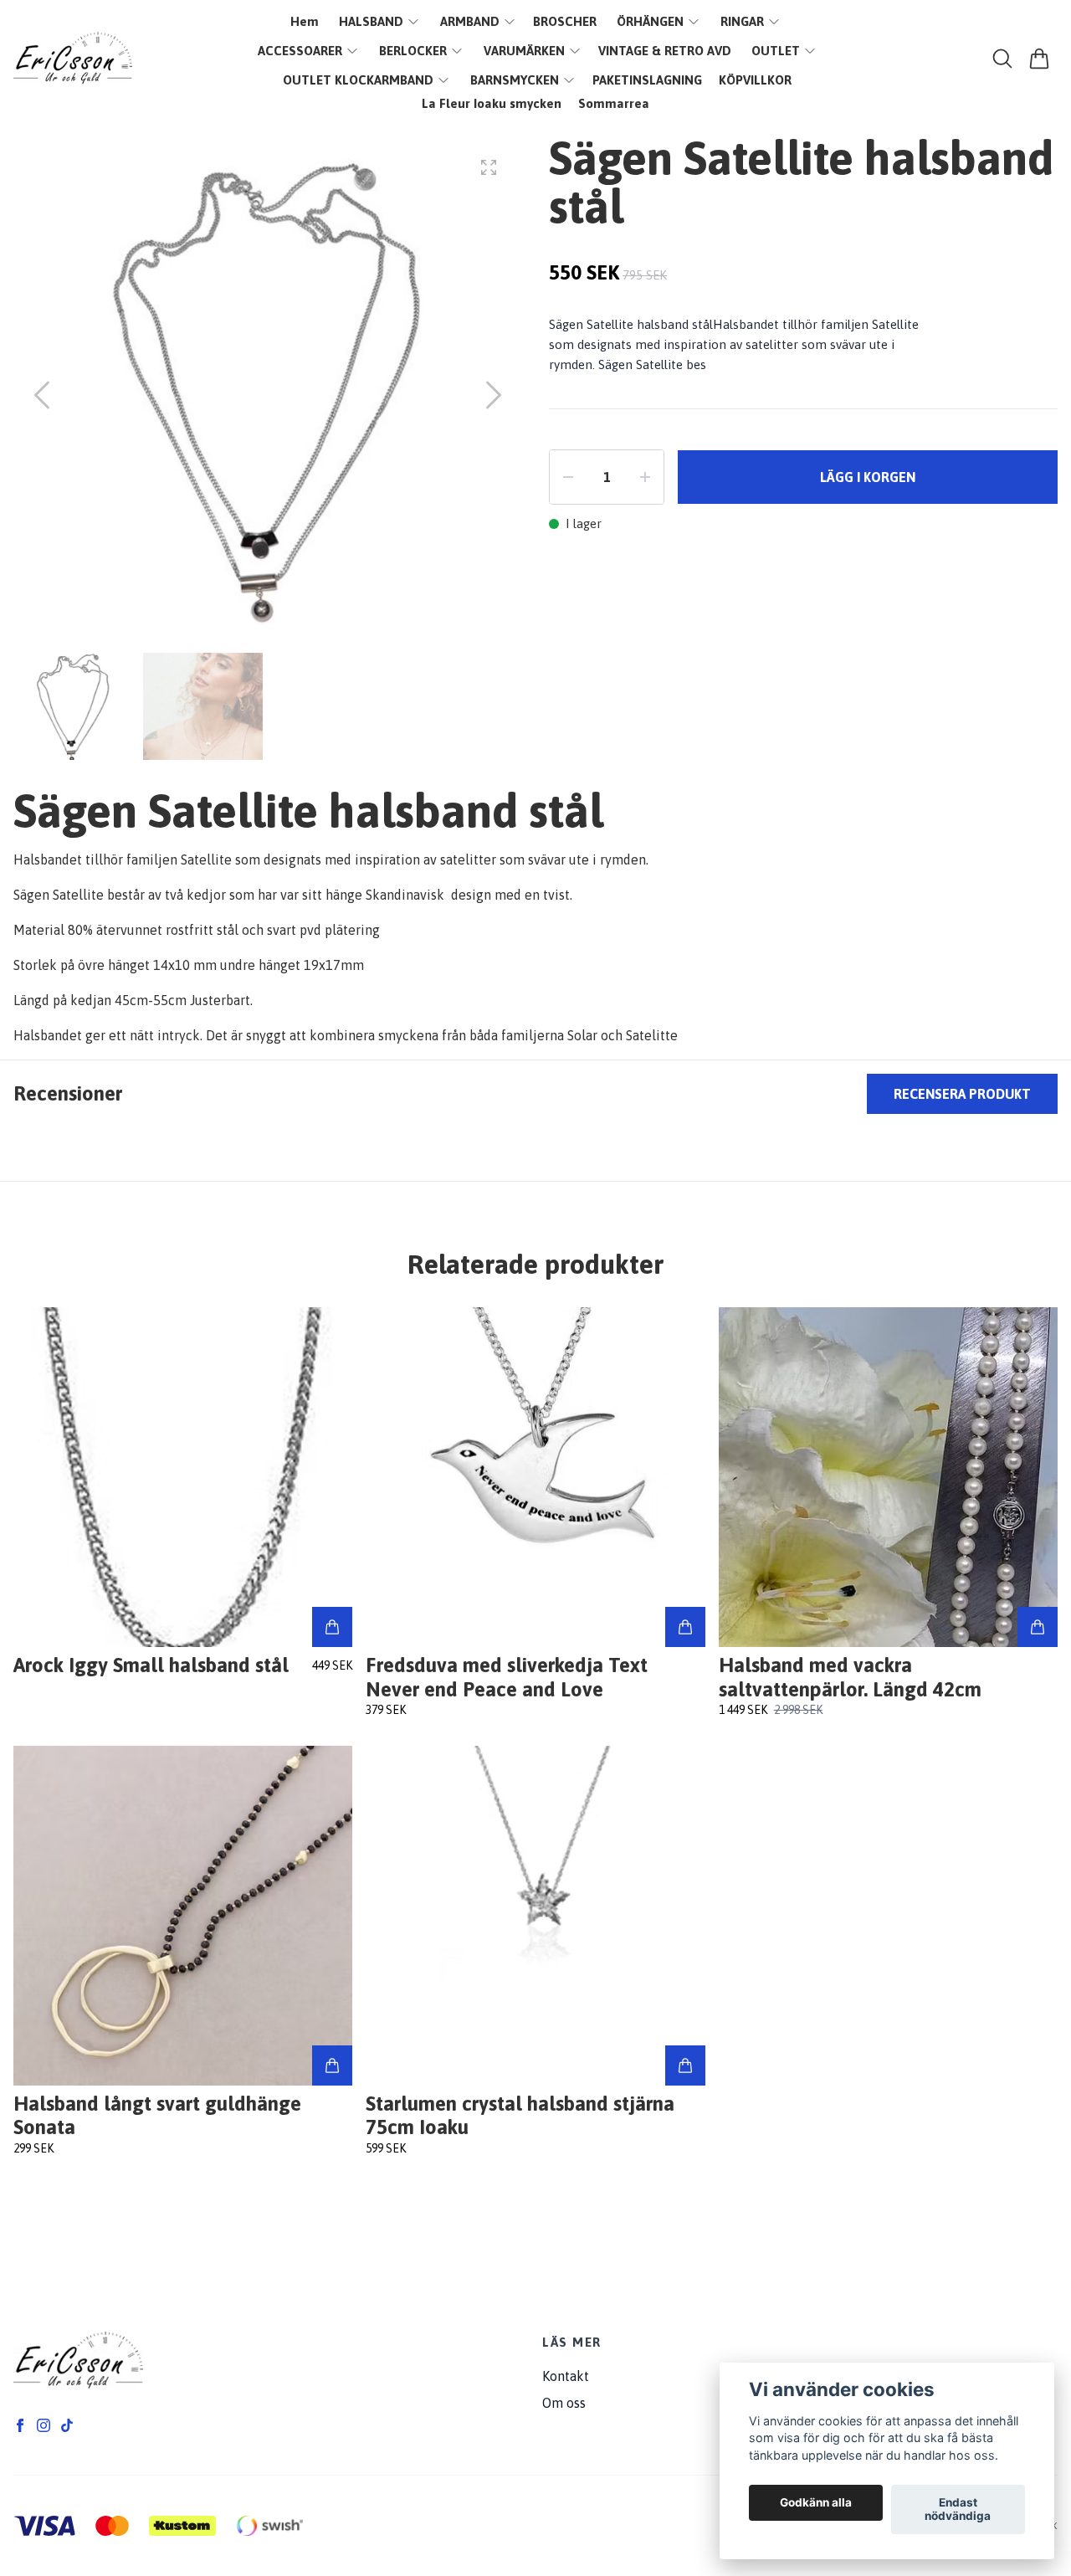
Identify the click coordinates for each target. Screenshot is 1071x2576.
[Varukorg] (1039, 59)
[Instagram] (44, 2425)
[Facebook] (20, 2425)
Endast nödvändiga (958, 2510)
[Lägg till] (332, 1627)
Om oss (564, 2403)
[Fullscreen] (489, 167)
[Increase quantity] (645, 477)
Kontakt (566, 2376)
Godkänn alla (816, 2503)
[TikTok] (67, 2425)
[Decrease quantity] (568, 477)
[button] (494, 395)
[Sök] (1002, 59)
